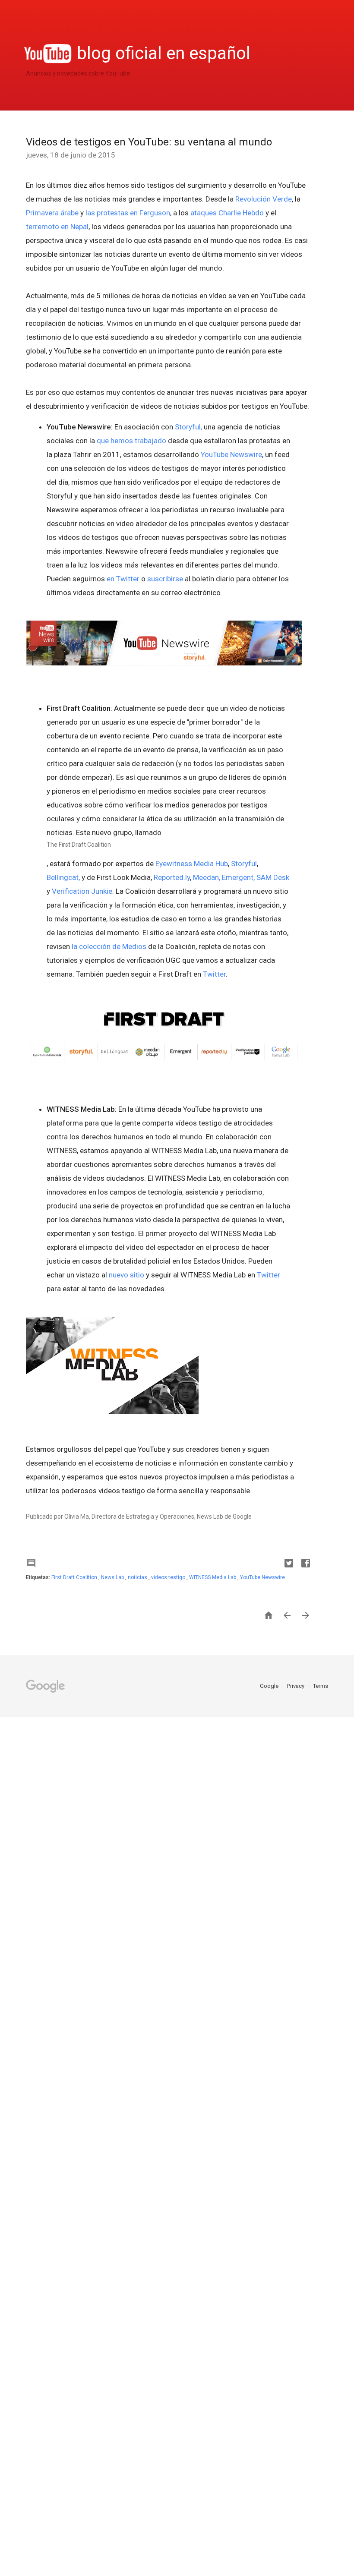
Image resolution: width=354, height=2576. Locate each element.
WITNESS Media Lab (213, 1577)
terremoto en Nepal (57, 227)
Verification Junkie (82, 891)
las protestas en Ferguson (128, 213)
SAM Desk (273, 877)
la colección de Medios (109, 946)
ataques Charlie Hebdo (227, 213)
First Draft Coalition (75, 1577)
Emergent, (238, 877)
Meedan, (207, 877)
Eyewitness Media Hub (192, 864)
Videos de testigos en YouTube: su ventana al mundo (149, 142)
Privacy (296, 1686)
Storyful (244, 864)
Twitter (214, 974)
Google (270, 1686)
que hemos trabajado (131, 441)
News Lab (113, 1577)
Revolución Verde (264, 199)
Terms (321, 1686)
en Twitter (123, 579)
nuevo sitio (126, 1275)
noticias (138, 1577)
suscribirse (165, 579)
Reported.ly (172, 877)
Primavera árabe (52, 213)
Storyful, (188, 427)
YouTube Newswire (231, 454)
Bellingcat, (63, 877)
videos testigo (169, 1577)
